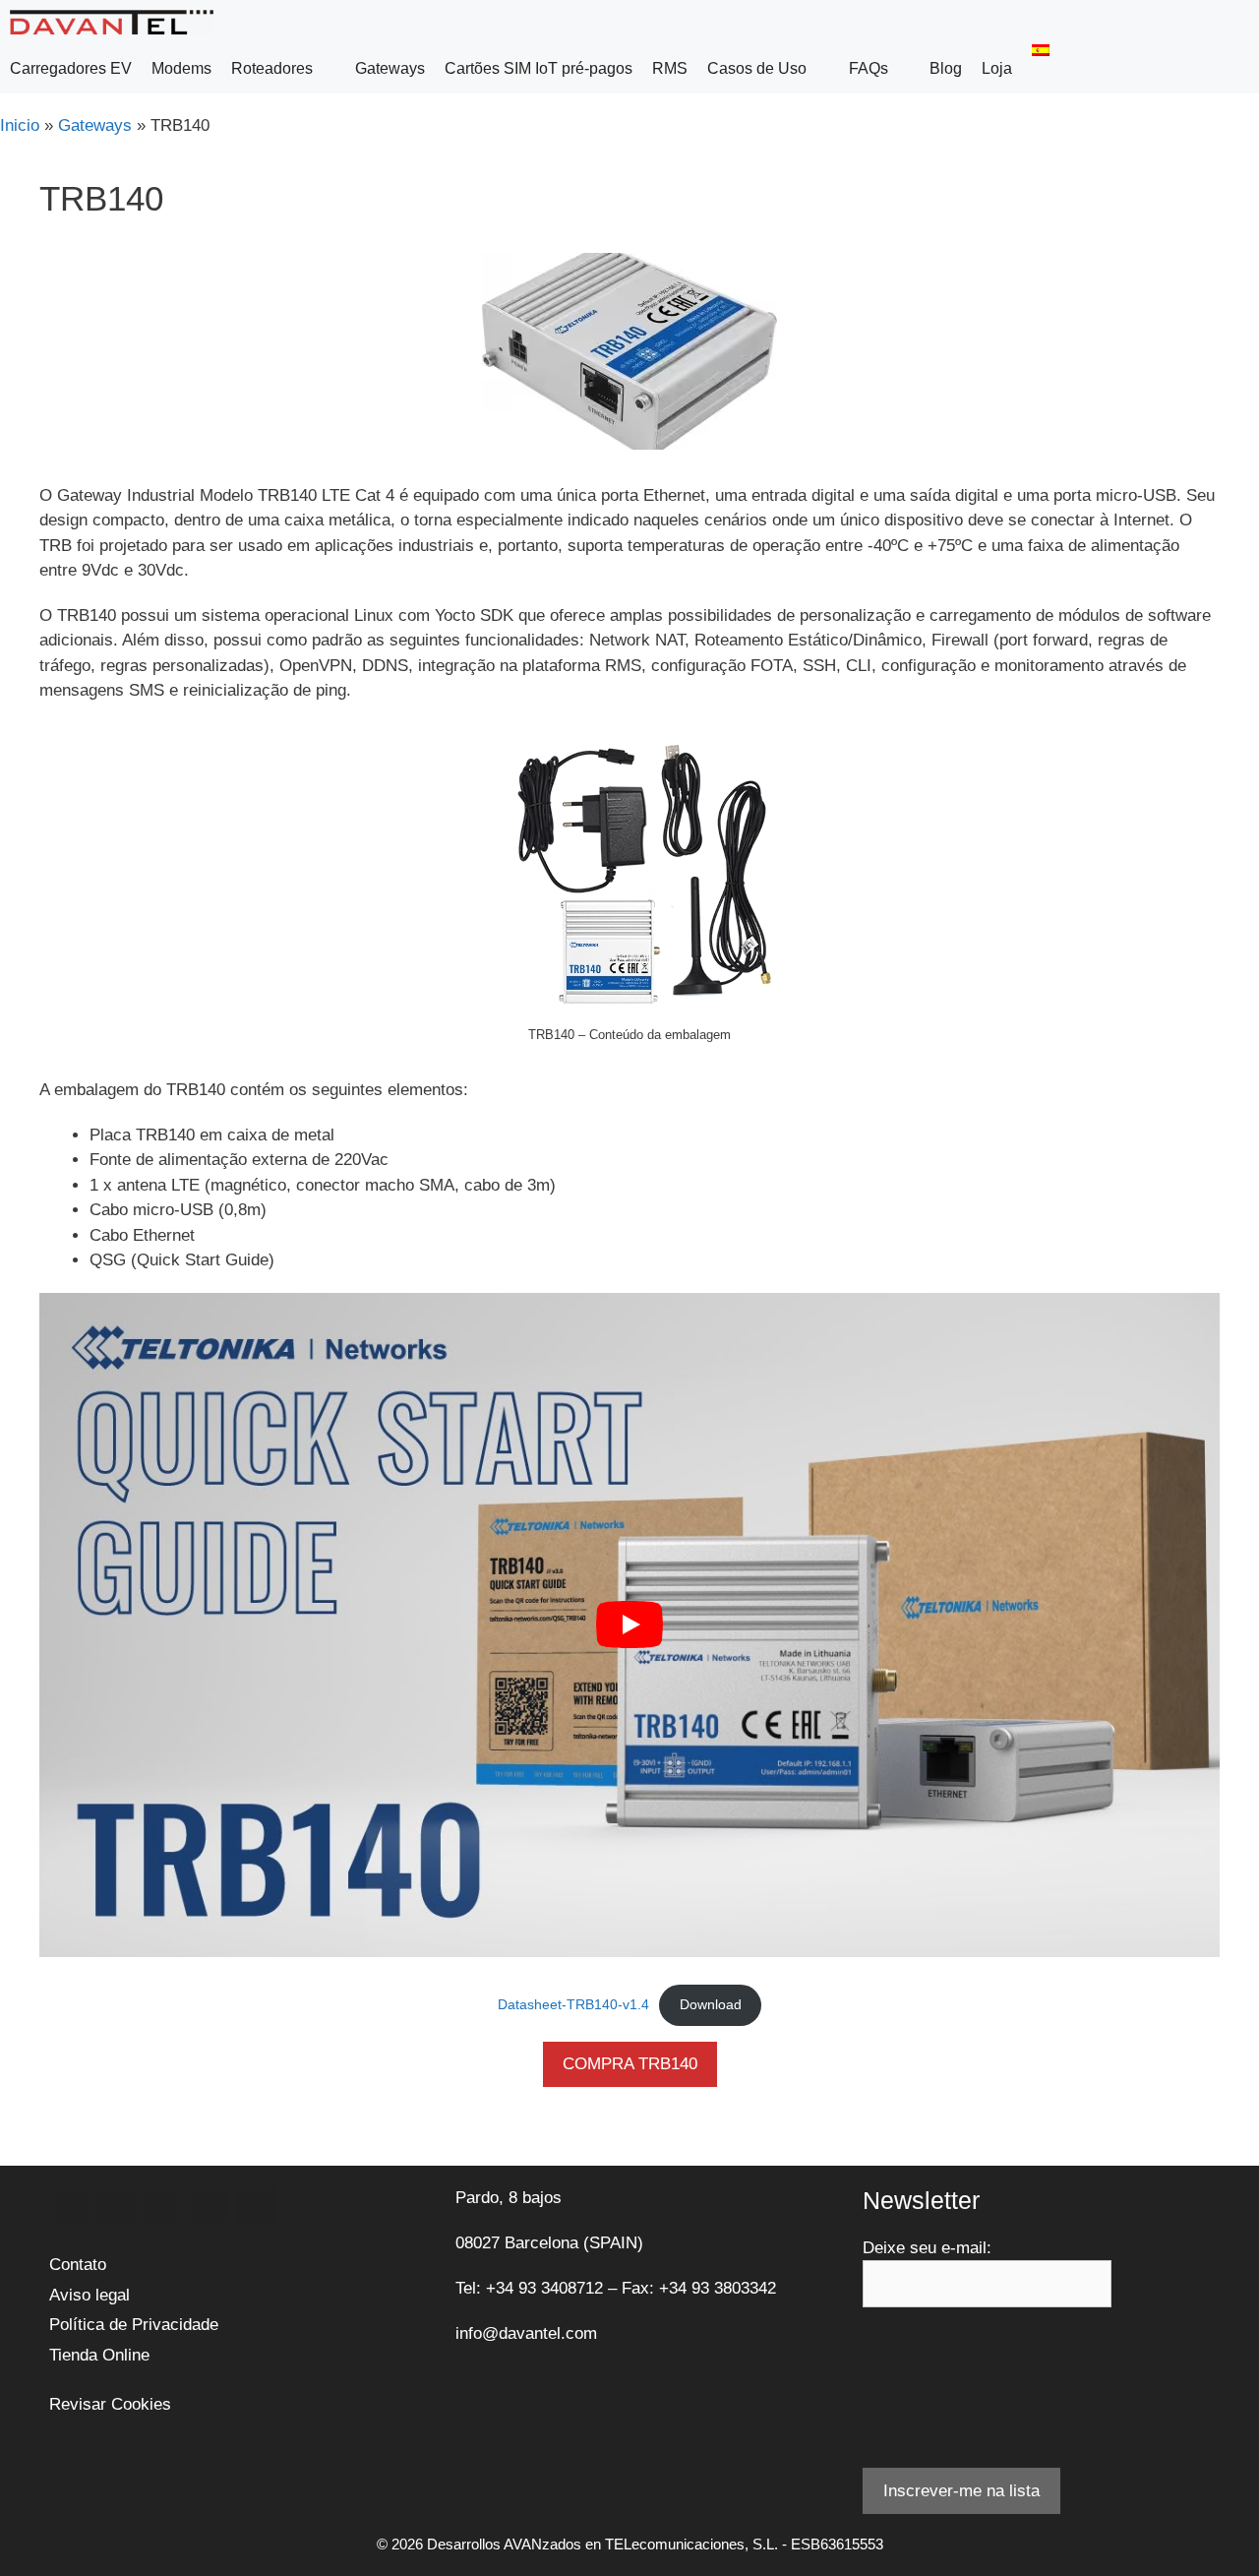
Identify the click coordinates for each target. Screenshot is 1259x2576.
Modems (181, 68)
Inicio (20, 125)
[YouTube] (210, 2205)
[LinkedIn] (163, 2205)
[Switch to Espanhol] (1041, 50)
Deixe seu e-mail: (927, 2248)
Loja (997, 68)
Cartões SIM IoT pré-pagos (539, 68)
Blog (946, 68)
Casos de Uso (757, 68)
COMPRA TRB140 (630, 2064)
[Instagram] (258, 2205)
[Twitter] (116, 2205)
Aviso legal (90, 2295)
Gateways (390, 68)
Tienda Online (99, 2355)
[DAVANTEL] (117, 22)
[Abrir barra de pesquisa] (1239, 69)
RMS (670, 68)
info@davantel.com (526, 2333)
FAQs (869, 68)
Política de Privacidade (134, 2325)
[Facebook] (69, 2205)
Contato (78, 2265)
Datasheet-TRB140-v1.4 (573, 2005)
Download (711, 2005)
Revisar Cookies (110, 2404)
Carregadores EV (71, 68)
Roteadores (272, 68)
